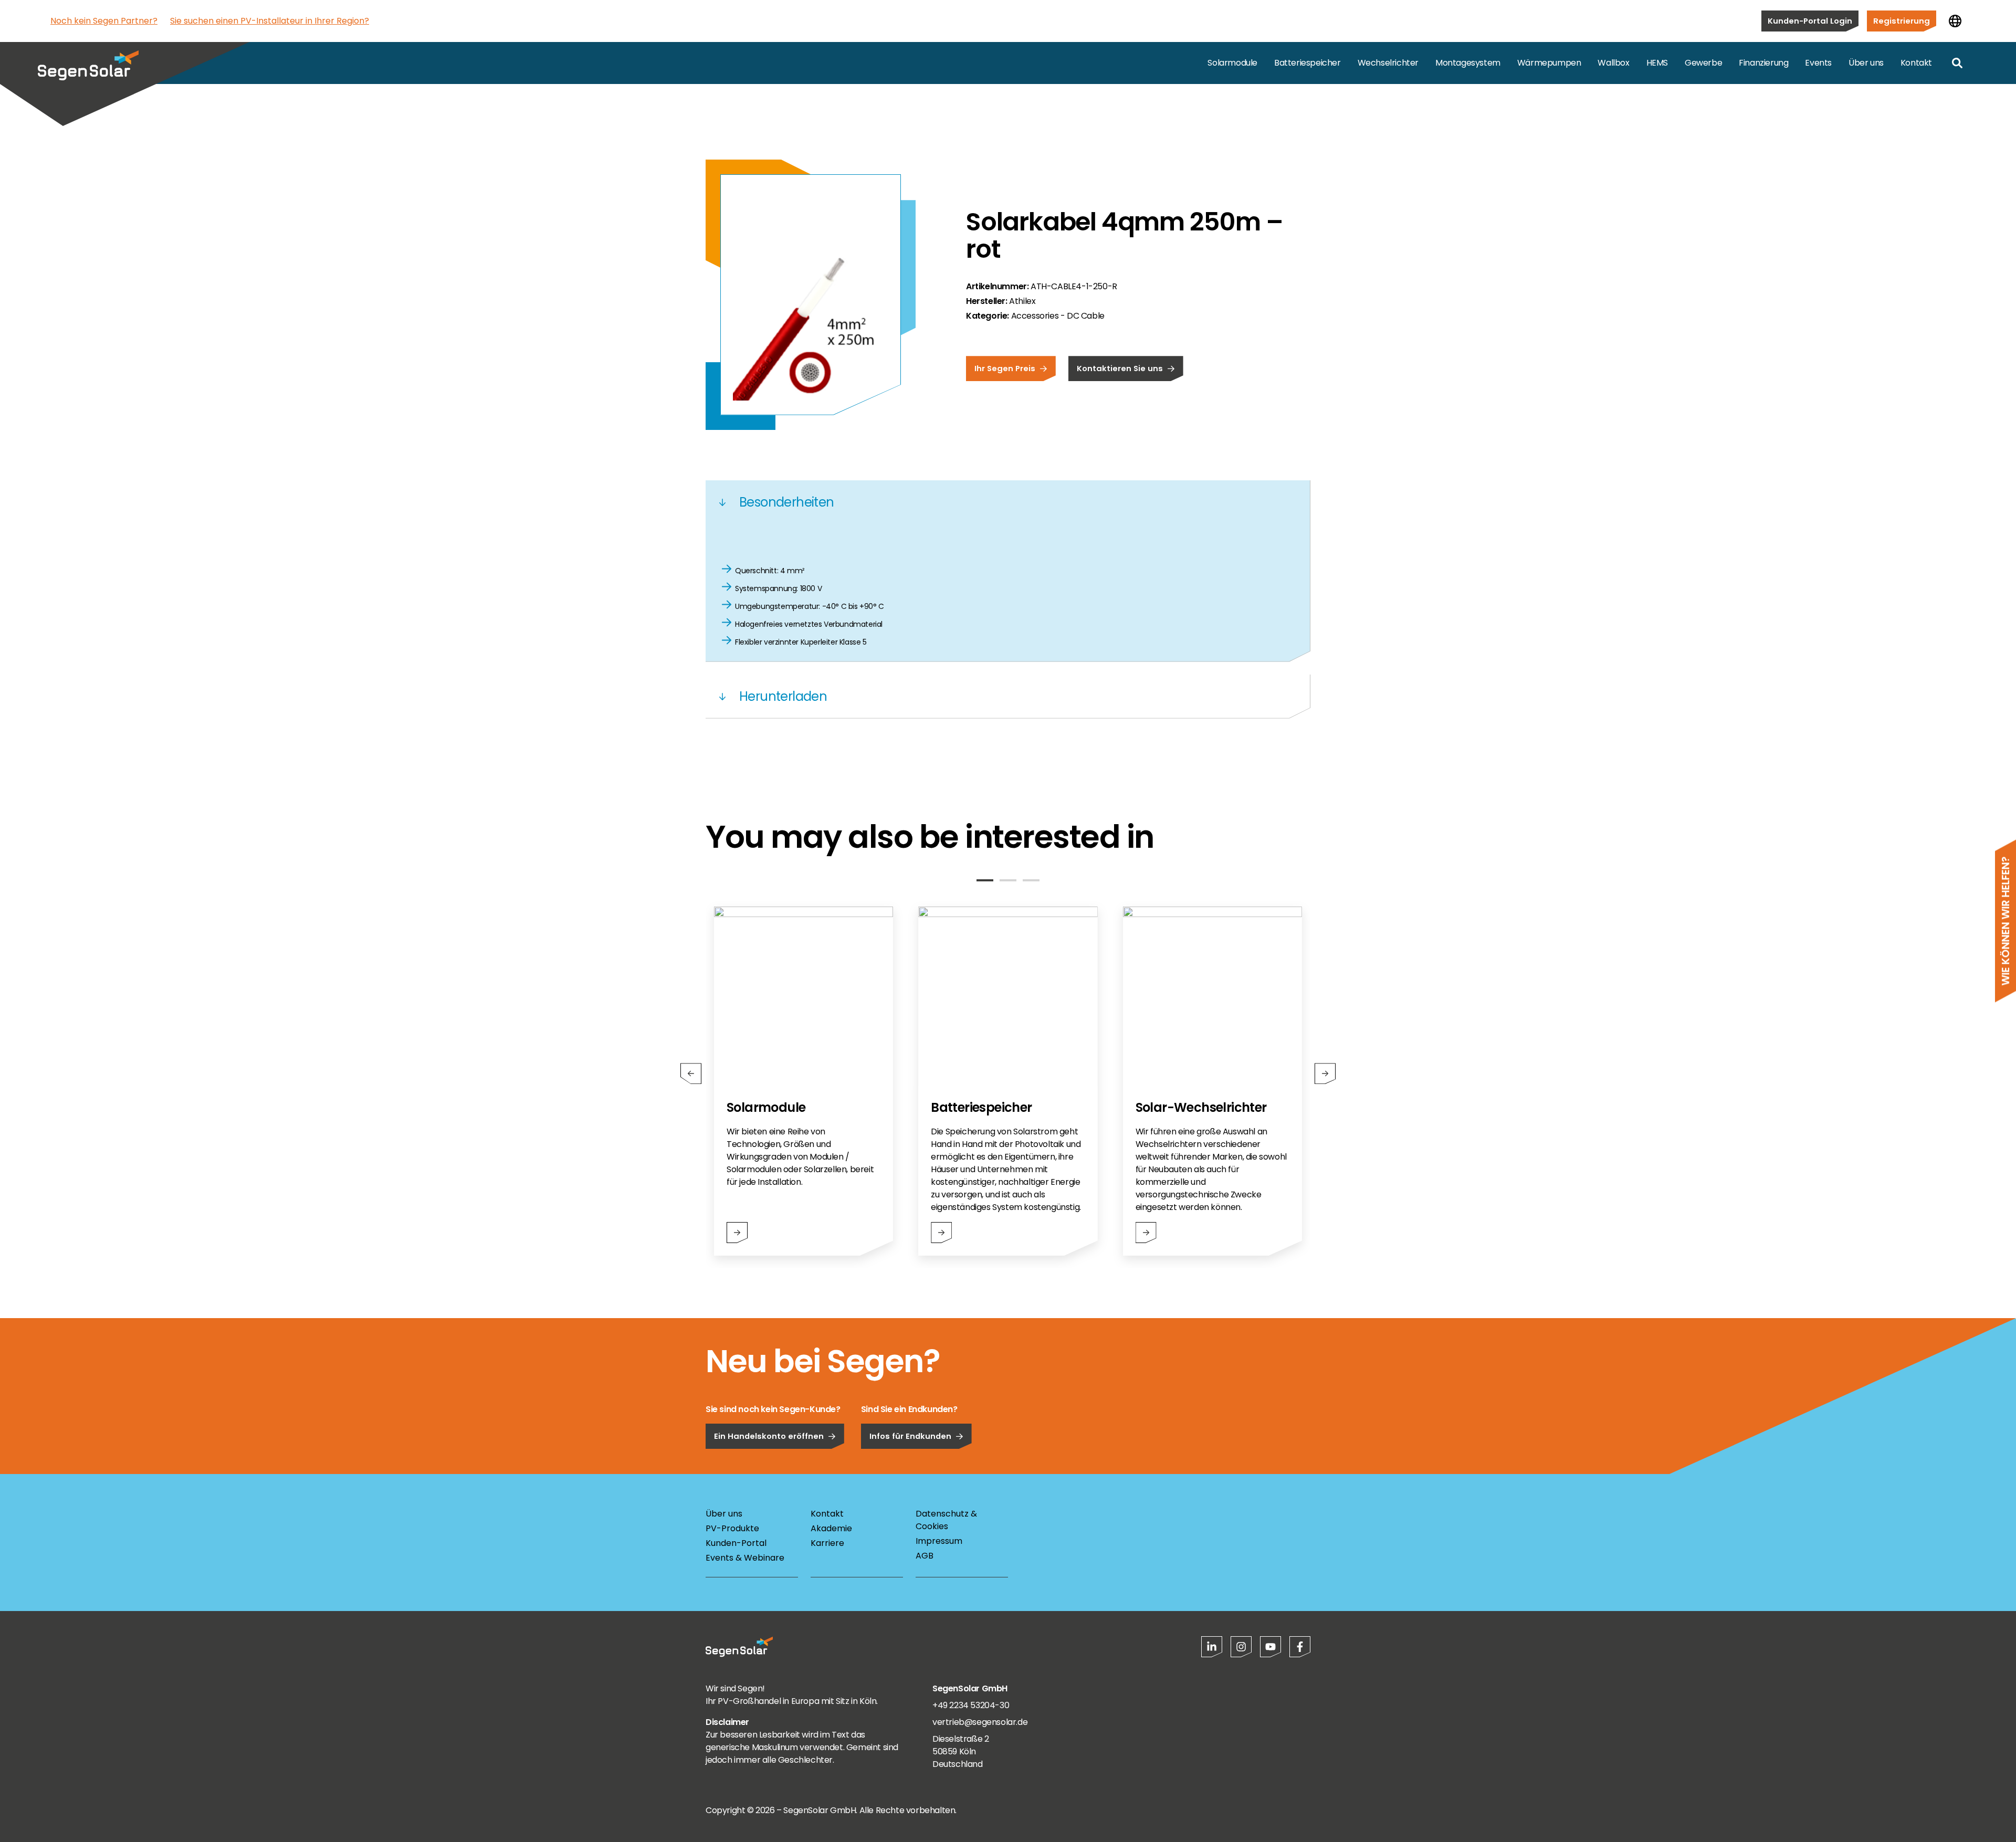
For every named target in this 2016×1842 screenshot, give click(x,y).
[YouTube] (1270, 1647)
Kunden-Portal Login (1810, 21)
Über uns (1866, 63)
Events (1818, 63)
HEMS (1657, 63)
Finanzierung (1763, 63)
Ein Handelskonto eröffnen (769, 1436)
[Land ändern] (1955, 21)
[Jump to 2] (1008, 880)
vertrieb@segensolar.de (980, 1722)
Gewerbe (1703, 63)
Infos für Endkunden (910, 1436)
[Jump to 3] (1031, 880)
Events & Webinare (745, 1558)
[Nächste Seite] (1325, 1073)
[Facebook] (1300, 1647)
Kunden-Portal (736, 1543)
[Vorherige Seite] (691, 1073)
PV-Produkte (732, 1528)
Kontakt (1916, 63)
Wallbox (1613, 63)
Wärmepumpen (1549, 63)
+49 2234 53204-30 (971, 1705)
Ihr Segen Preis (1005, 368)
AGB (925, 1556)
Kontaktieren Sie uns (1120, 368)
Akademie (831, 1528)
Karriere (827, 1543)
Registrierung (1902, 21)
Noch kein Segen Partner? (104, 21)
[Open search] (1957, 63)
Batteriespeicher (1308, 63)
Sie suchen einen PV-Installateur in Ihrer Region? (270, 21)
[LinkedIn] (1212, 1647)
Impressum (939, 1541)
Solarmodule (1232, 63)
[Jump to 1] (985, 880)
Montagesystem (1468, 63)
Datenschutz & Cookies (946, 1520)
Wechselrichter (1388, 63)
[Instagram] (1241, 1647)
